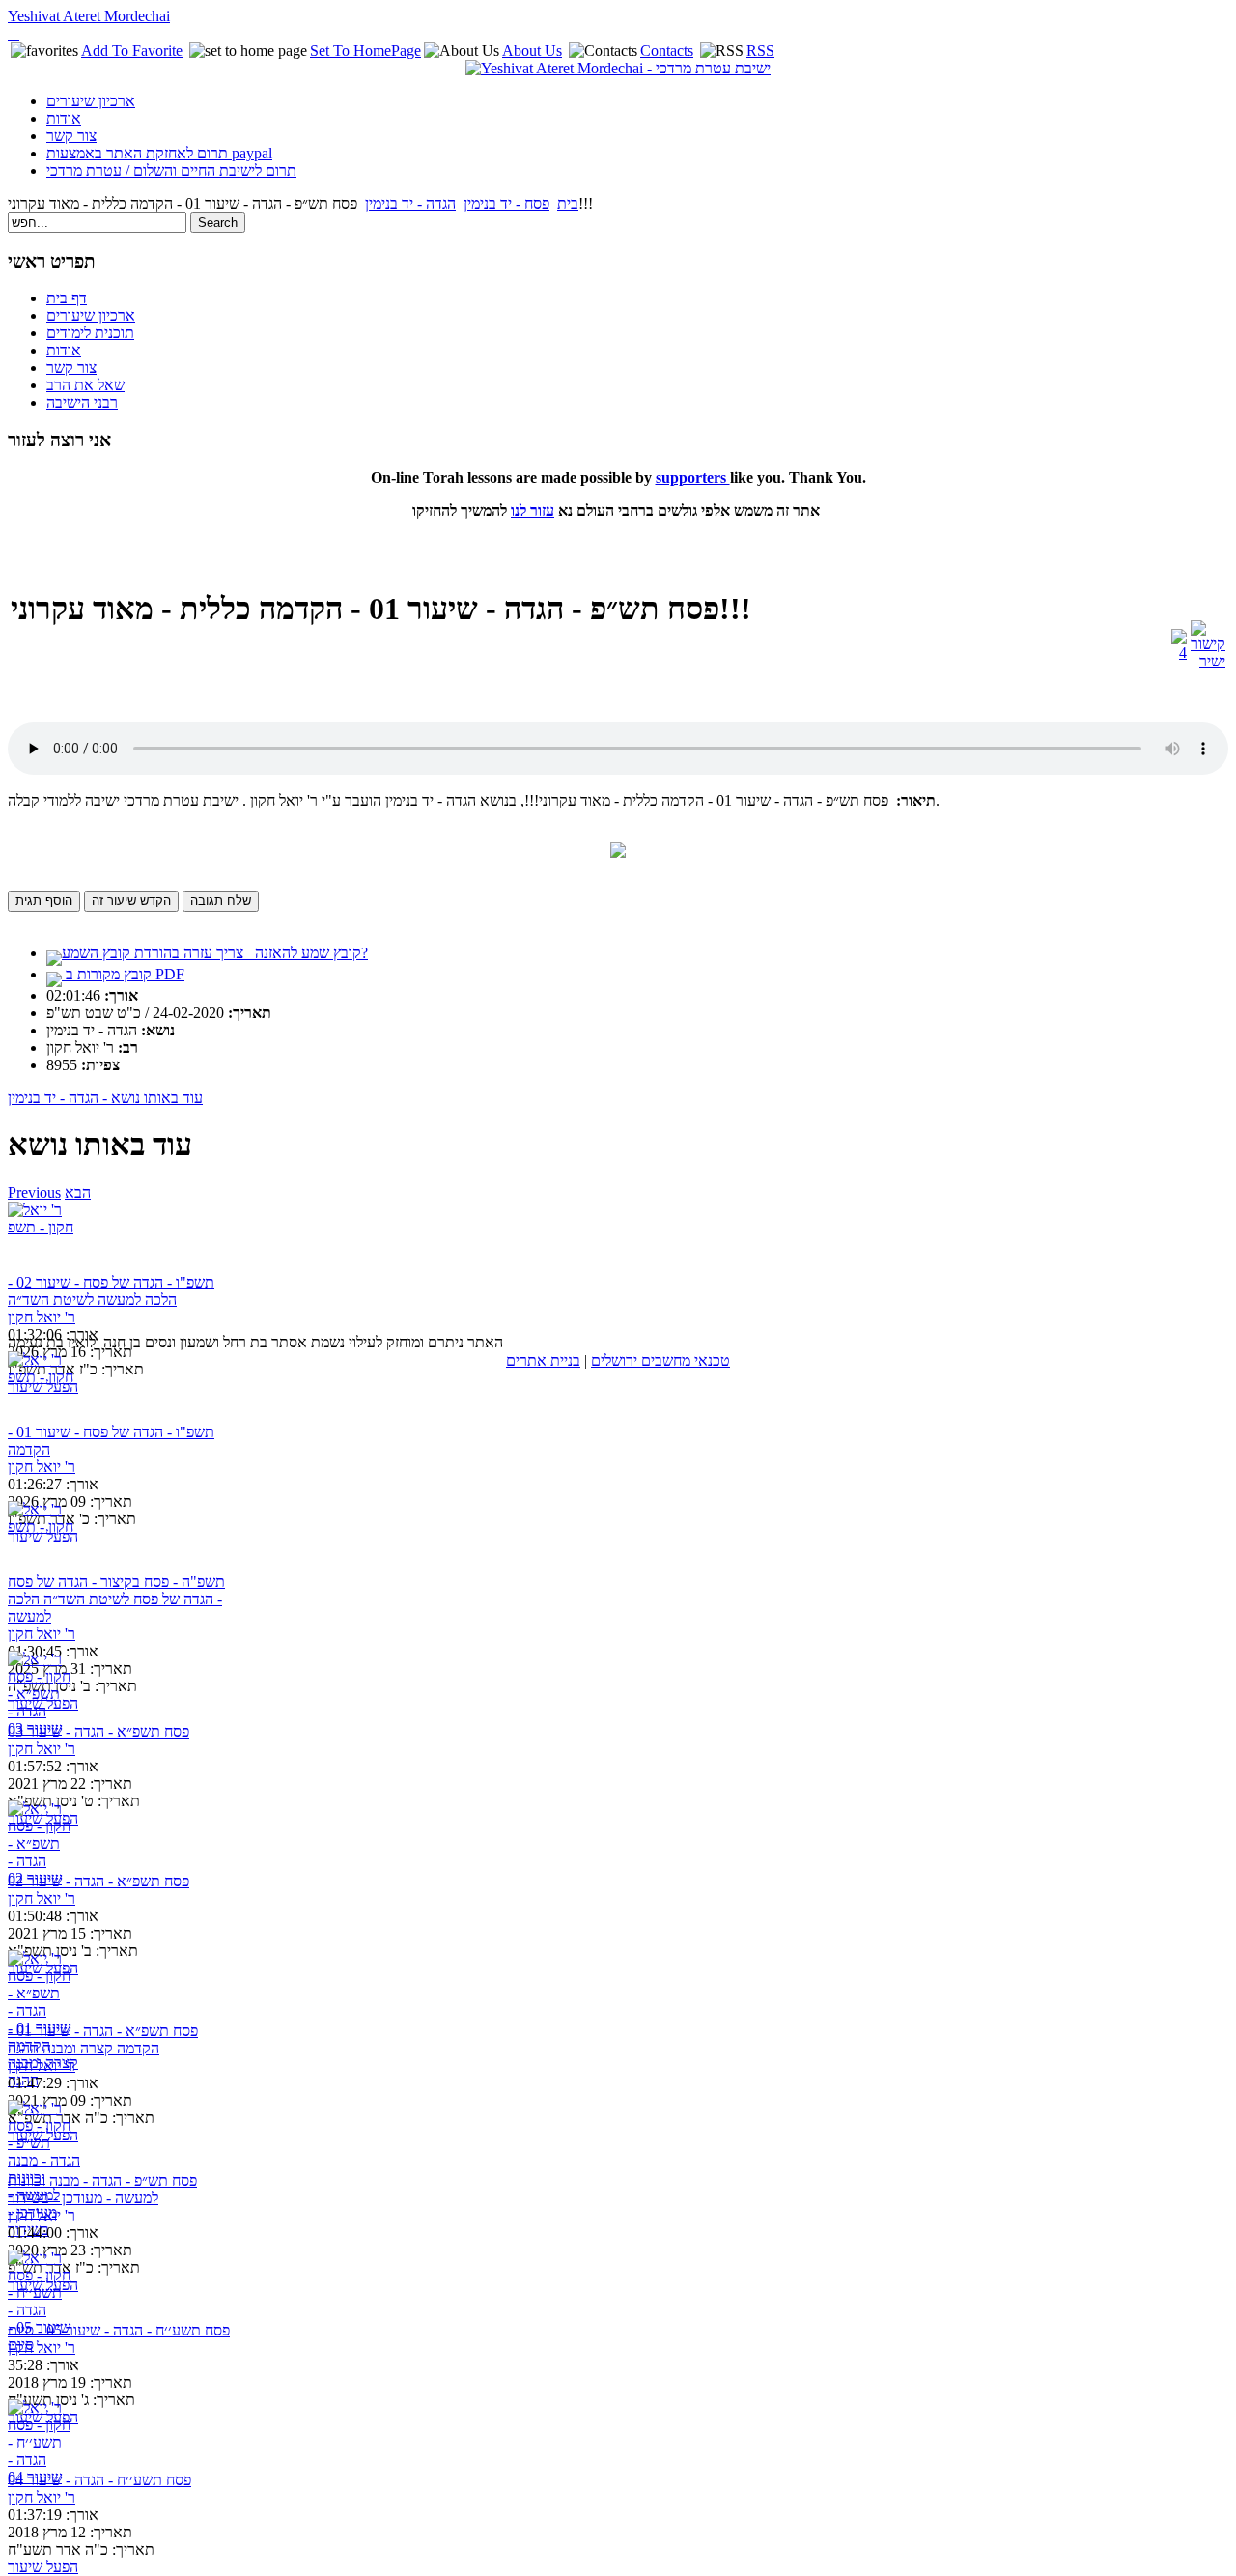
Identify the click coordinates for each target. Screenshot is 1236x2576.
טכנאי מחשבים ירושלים (660, 1360)
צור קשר (71, 136)
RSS (760, 51)
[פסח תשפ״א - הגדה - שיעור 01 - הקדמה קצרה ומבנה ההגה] (44, 1986)
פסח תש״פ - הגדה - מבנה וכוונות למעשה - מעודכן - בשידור (102, 2189)
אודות (64, 118)
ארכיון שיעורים (91, 101)
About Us (532, 51)
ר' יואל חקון (42, 1317)
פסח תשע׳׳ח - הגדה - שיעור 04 (99, 2480)
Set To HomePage (365, 51)
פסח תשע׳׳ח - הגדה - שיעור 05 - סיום (119, 2330)
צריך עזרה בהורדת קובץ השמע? (215, 953)
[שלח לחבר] (1179, 652)
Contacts (667, 51)
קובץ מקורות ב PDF (123, 974)
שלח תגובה (221, 901)
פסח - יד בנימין (506, 203)
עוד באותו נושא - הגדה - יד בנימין (105, 1098)
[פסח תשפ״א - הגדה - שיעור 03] (44, 1687)
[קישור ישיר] (1208, 661)
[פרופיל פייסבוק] (10, 33)
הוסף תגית (44, 901)
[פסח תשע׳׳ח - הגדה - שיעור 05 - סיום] (44, 2286)
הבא (78, 1192)
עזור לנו (533, 510)
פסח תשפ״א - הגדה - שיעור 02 (98, 1881)
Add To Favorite (132, 51)
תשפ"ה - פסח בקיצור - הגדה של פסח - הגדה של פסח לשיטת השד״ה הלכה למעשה (116, 1599)
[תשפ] (44, 1238)
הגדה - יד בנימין (410, 203)
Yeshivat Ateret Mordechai (89, 16)
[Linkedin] (17, 33)
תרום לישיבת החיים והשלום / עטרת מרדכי (171, 170)
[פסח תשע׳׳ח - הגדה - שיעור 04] (44, 2435)
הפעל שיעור (43, 1387)
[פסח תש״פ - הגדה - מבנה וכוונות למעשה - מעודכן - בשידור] (44, 2136)
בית (568, 203)
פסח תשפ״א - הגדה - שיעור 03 (98, 1731)
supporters (693, 478)
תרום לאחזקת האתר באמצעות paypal (159, 153)
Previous (34, 1192)
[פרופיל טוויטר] (14, 33)
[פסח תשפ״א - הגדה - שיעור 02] (44, 1837)
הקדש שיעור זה (131, 901)
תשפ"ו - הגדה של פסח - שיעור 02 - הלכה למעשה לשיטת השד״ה (111, 1291)
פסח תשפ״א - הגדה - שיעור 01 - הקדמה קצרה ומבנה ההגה (103, 2039)
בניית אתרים (543, 1360)
